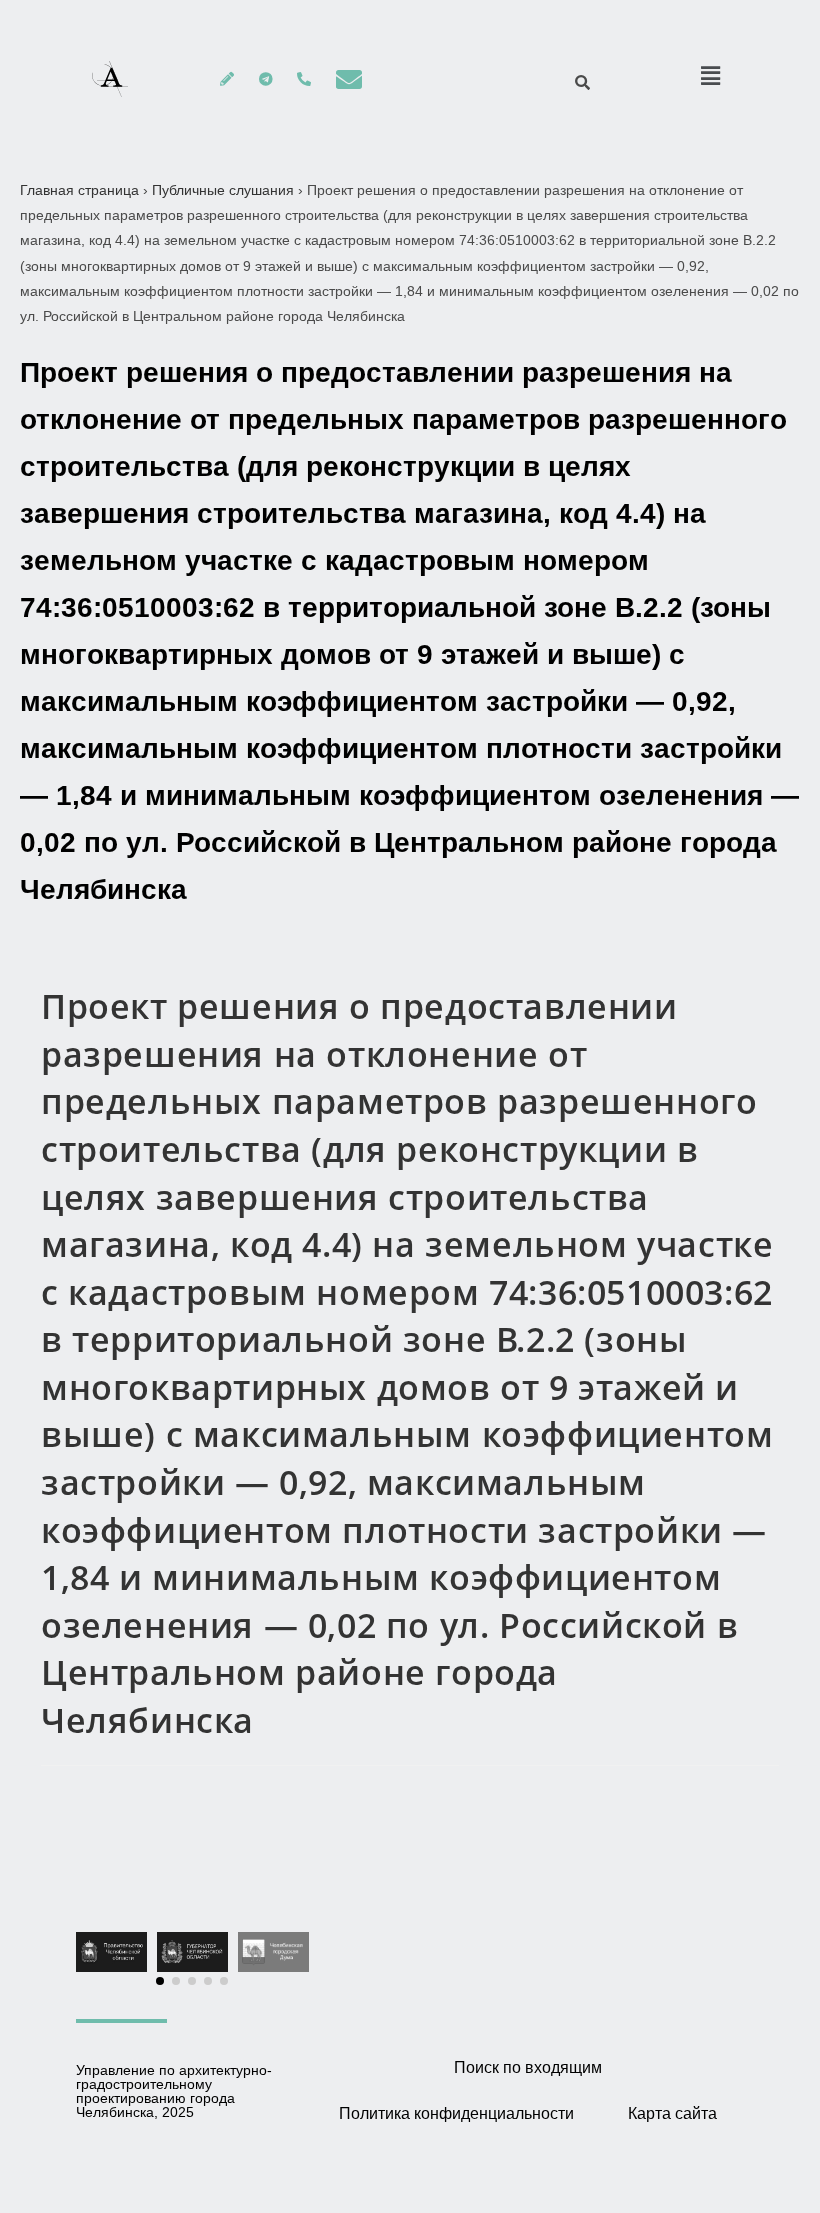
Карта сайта (672, 2113)
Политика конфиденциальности (456, 2113)
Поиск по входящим (528, 2067)
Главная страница (79, 190)
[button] (160, 1981)
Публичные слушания (223, 190)
